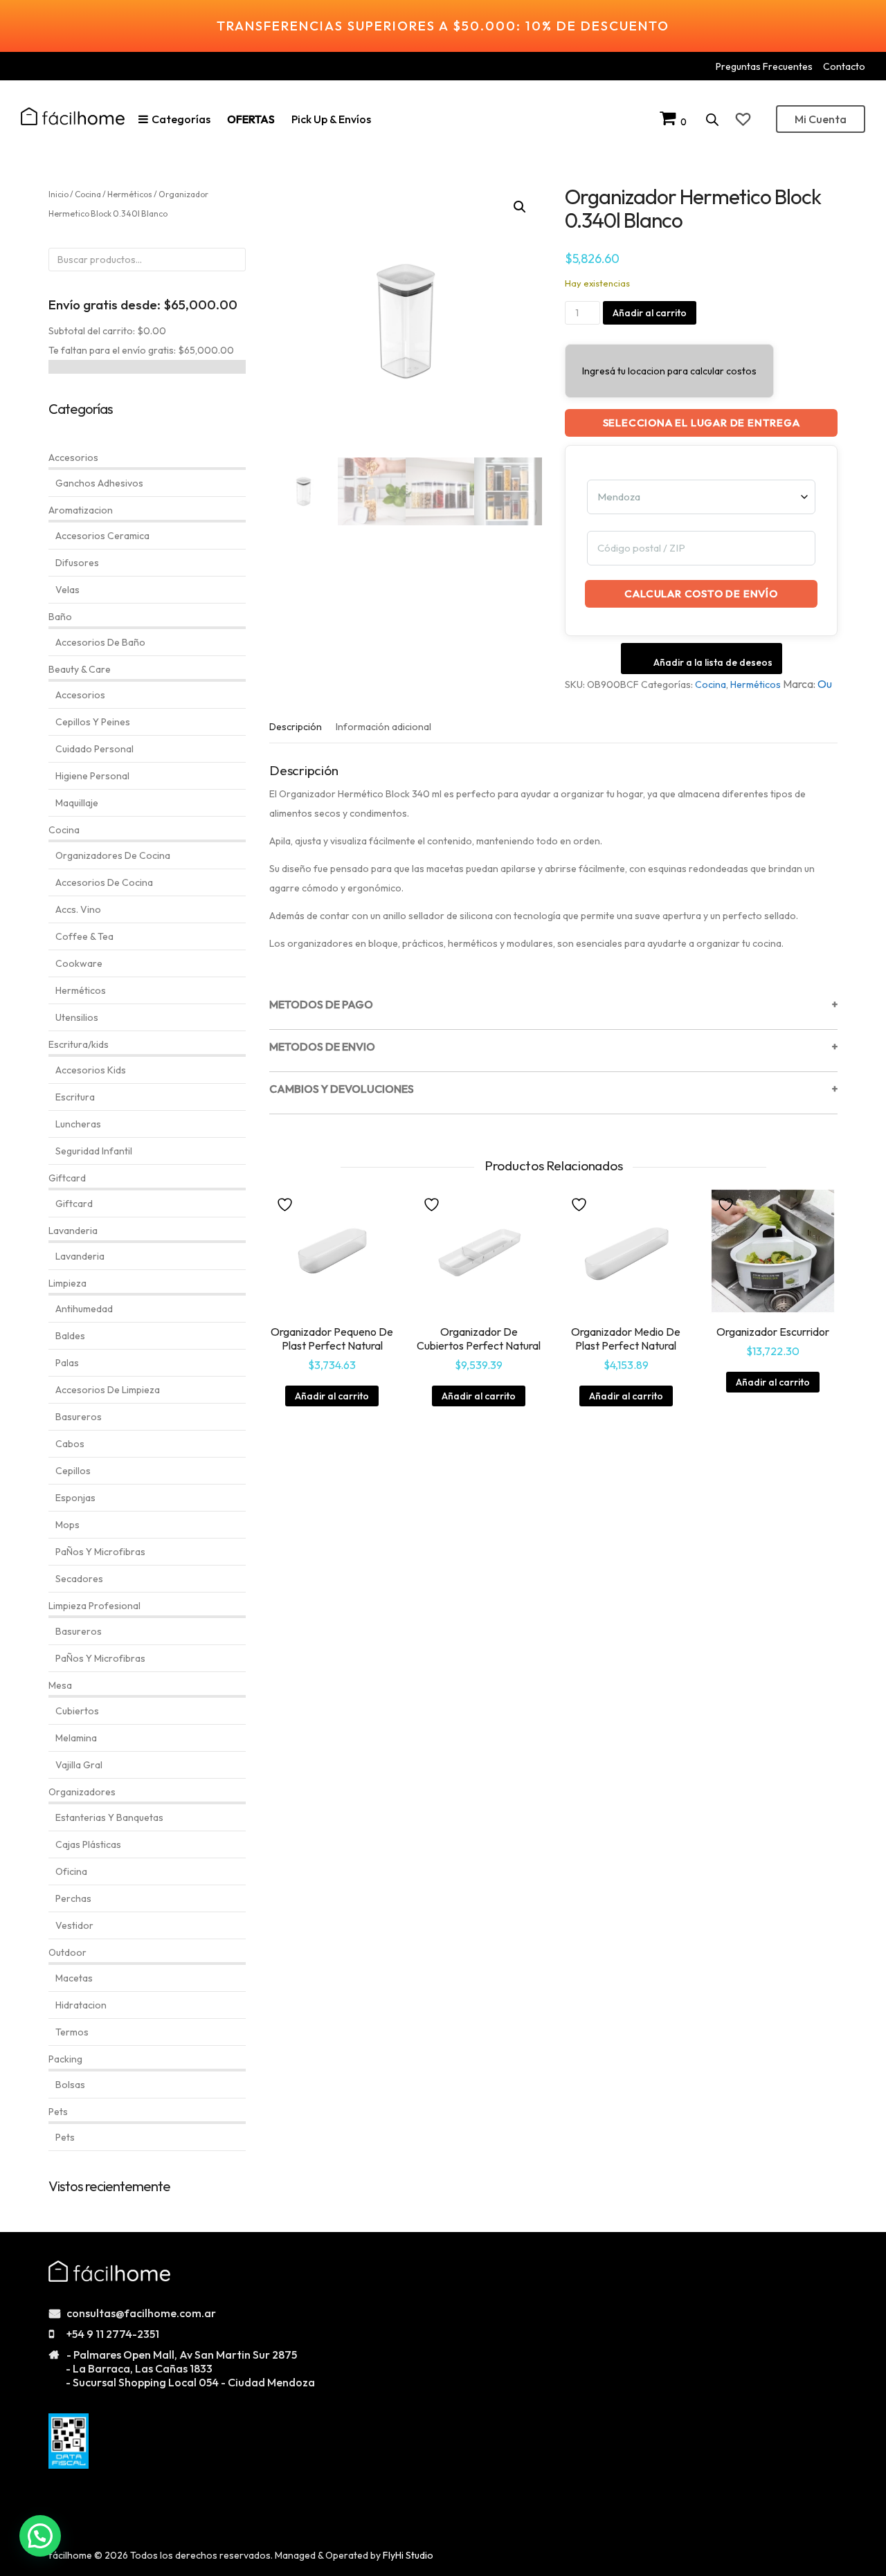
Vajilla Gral (79, 1765)
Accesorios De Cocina (104, 882)
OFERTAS (251, 119)
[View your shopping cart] (670, 121)
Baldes (70, 1336)
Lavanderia (73, 1231)
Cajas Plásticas (88, 1844)
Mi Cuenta (821, 119)
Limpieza (67, 1283)
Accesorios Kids (91, 1070)
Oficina (71, 1871)
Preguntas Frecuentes (764, 66)
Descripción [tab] (296, 727)
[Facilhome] (73, 116)
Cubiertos (77, 1711)
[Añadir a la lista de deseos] (287, 1204)
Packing (65, 2059)
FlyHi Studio (408, 2555)
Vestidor (74, 1925)
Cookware (79, 963)
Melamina (76, 1738)
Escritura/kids (79, 1044)
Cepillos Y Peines (93, 722)
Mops (67, 1525)
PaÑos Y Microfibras (100, 1552)
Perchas (73, 1898)
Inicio (58, 194)
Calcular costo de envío (701, 593)
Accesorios (73, 457)
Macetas (74, 1978)
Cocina (711, 684)
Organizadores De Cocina (113, 855)
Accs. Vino (78, 909)
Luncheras (78, 1124)
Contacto (844, 66)
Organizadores (82, 1792)
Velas (67, 590)
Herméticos (756, 684)
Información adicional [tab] (383, 727)
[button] (520, 207)
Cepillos (73, 1471)
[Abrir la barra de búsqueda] (712, 119)
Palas (67, 1363)
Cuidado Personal (94, 749)
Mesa (60, 1685)
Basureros (79, 1417)
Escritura (75, 1097)
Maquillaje (77, 803)
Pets (58, 2112)
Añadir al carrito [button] (332, 1396)
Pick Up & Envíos (331, 119)
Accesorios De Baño (100, 642)
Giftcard (67, 1178)
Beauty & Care (80, 669)
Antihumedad (84, 1309)
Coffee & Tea (84, 936)
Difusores (77, 563)
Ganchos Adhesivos (99, 483)
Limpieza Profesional (94, 1606)
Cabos (70, 1444)
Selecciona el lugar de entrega (702, 423)
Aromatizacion (81, 510)
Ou (825, 684)
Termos (72, 2032)
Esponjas (75, 1498)
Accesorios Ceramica (102, 536)
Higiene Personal (92, 776)
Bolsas (70, 2085)
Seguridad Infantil (94, 1151)
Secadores (79, 1579)
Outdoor (67, 1952)
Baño (60, 617)
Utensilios (77, 1017)
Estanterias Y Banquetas (109, 1817)
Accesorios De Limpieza (108, 1390)
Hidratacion (81, 2005)
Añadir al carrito (650, 313)
